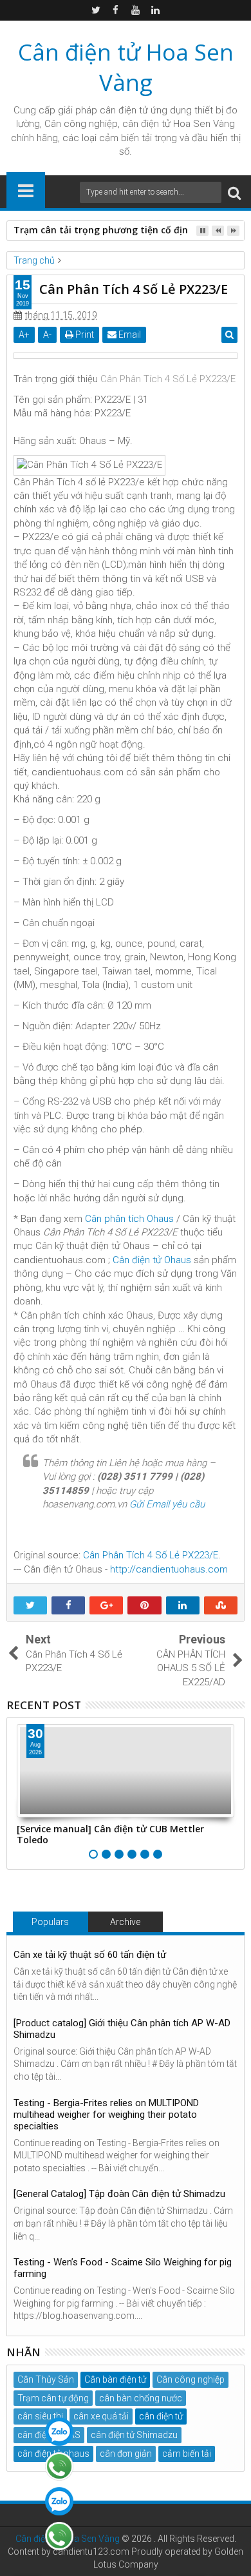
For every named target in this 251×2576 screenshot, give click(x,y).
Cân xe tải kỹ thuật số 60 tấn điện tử (90, 1955)
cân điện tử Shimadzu (134, 2435)
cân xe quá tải (101, 2416)
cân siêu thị (40, 2416)
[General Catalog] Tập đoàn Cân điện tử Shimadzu (119, 2194)
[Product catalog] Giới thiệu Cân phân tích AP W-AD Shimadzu (122, 2029)
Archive (125, 1922)
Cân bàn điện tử (115, 2379)
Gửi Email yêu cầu (167, 1504)
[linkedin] (156, 10)
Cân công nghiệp (191, 2379)
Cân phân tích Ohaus (129, 1219)
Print (84, 334)
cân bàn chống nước (141, 2398)
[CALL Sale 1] (59, 2466)
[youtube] (136, 10)
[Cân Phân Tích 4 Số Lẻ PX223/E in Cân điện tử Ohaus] (126, 356)
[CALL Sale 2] (59, 2536)
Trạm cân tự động (53, 2398)
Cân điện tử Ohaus (152, 1260)
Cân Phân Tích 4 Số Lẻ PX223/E (168, 379)
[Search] (234, 192)
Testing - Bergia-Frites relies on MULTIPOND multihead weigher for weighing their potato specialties (106, 2115)
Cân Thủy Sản (46, 2379)
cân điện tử (124, 110)
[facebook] (116, 10)
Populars (50, 1922)
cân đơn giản (126, 2454)
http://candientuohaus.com (169, 1569)
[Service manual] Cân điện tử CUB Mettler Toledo (110, 1834)
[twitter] (96, 10)
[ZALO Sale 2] (59, 2501)
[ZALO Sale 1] (59, 2432)
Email (129, 334)
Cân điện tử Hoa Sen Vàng (126, 67)
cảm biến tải (187, 2454)
